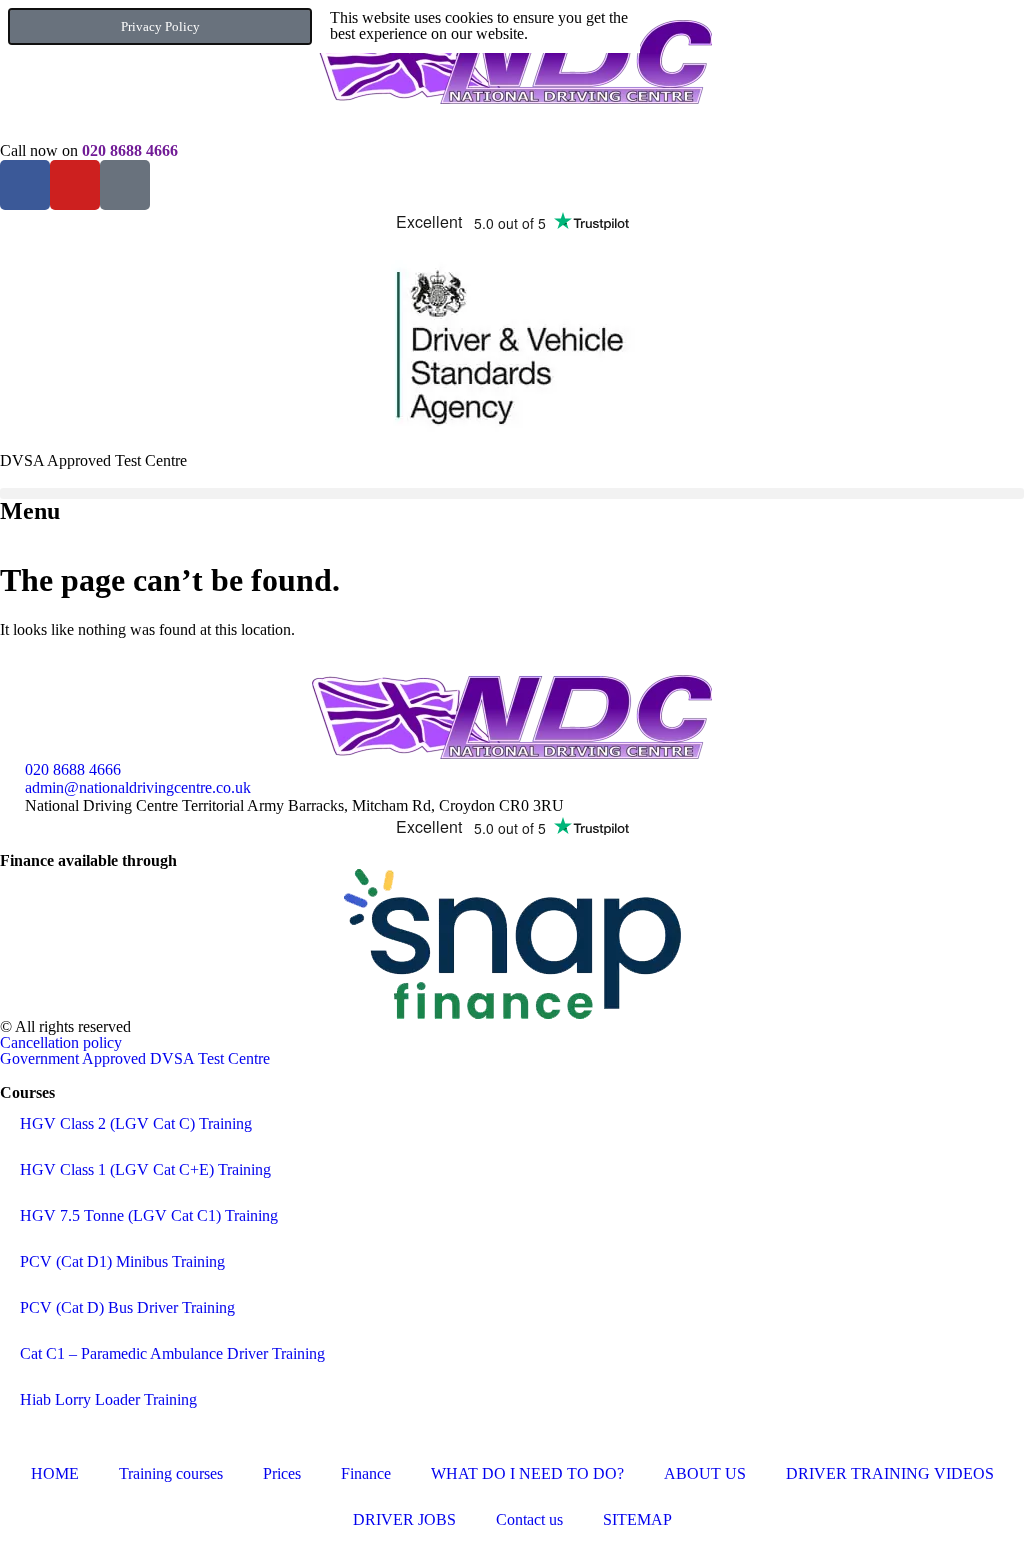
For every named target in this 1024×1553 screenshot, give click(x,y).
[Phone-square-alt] (125, 185)
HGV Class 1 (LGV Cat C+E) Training (145, 1169)
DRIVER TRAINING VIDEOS (890, 1473)
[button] (512, 493)
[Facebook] (25, 185)
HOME (55, 1473)
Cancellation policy (61, 1042)
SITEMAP (637, 1519)
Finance (366, 1473)
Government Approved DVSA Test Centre (135, 1058)
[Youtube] (75, 185)
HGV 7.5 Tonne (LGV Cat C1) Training (149, 1215)
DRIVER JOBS (404, 1519)
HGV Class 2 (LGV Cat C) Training (136, 1123)
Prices (282, 1473)
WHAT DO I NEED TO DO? (527, 1473)
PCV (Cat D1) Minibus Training (122, 1261)
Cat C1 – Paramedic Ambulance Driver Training (172, 1353)
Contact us (529, 1519)
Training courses (171, 1473)
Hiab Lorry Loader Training (108, 1399)
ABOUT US (705, 1473)
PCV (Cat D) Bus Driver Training (127, 1307)
